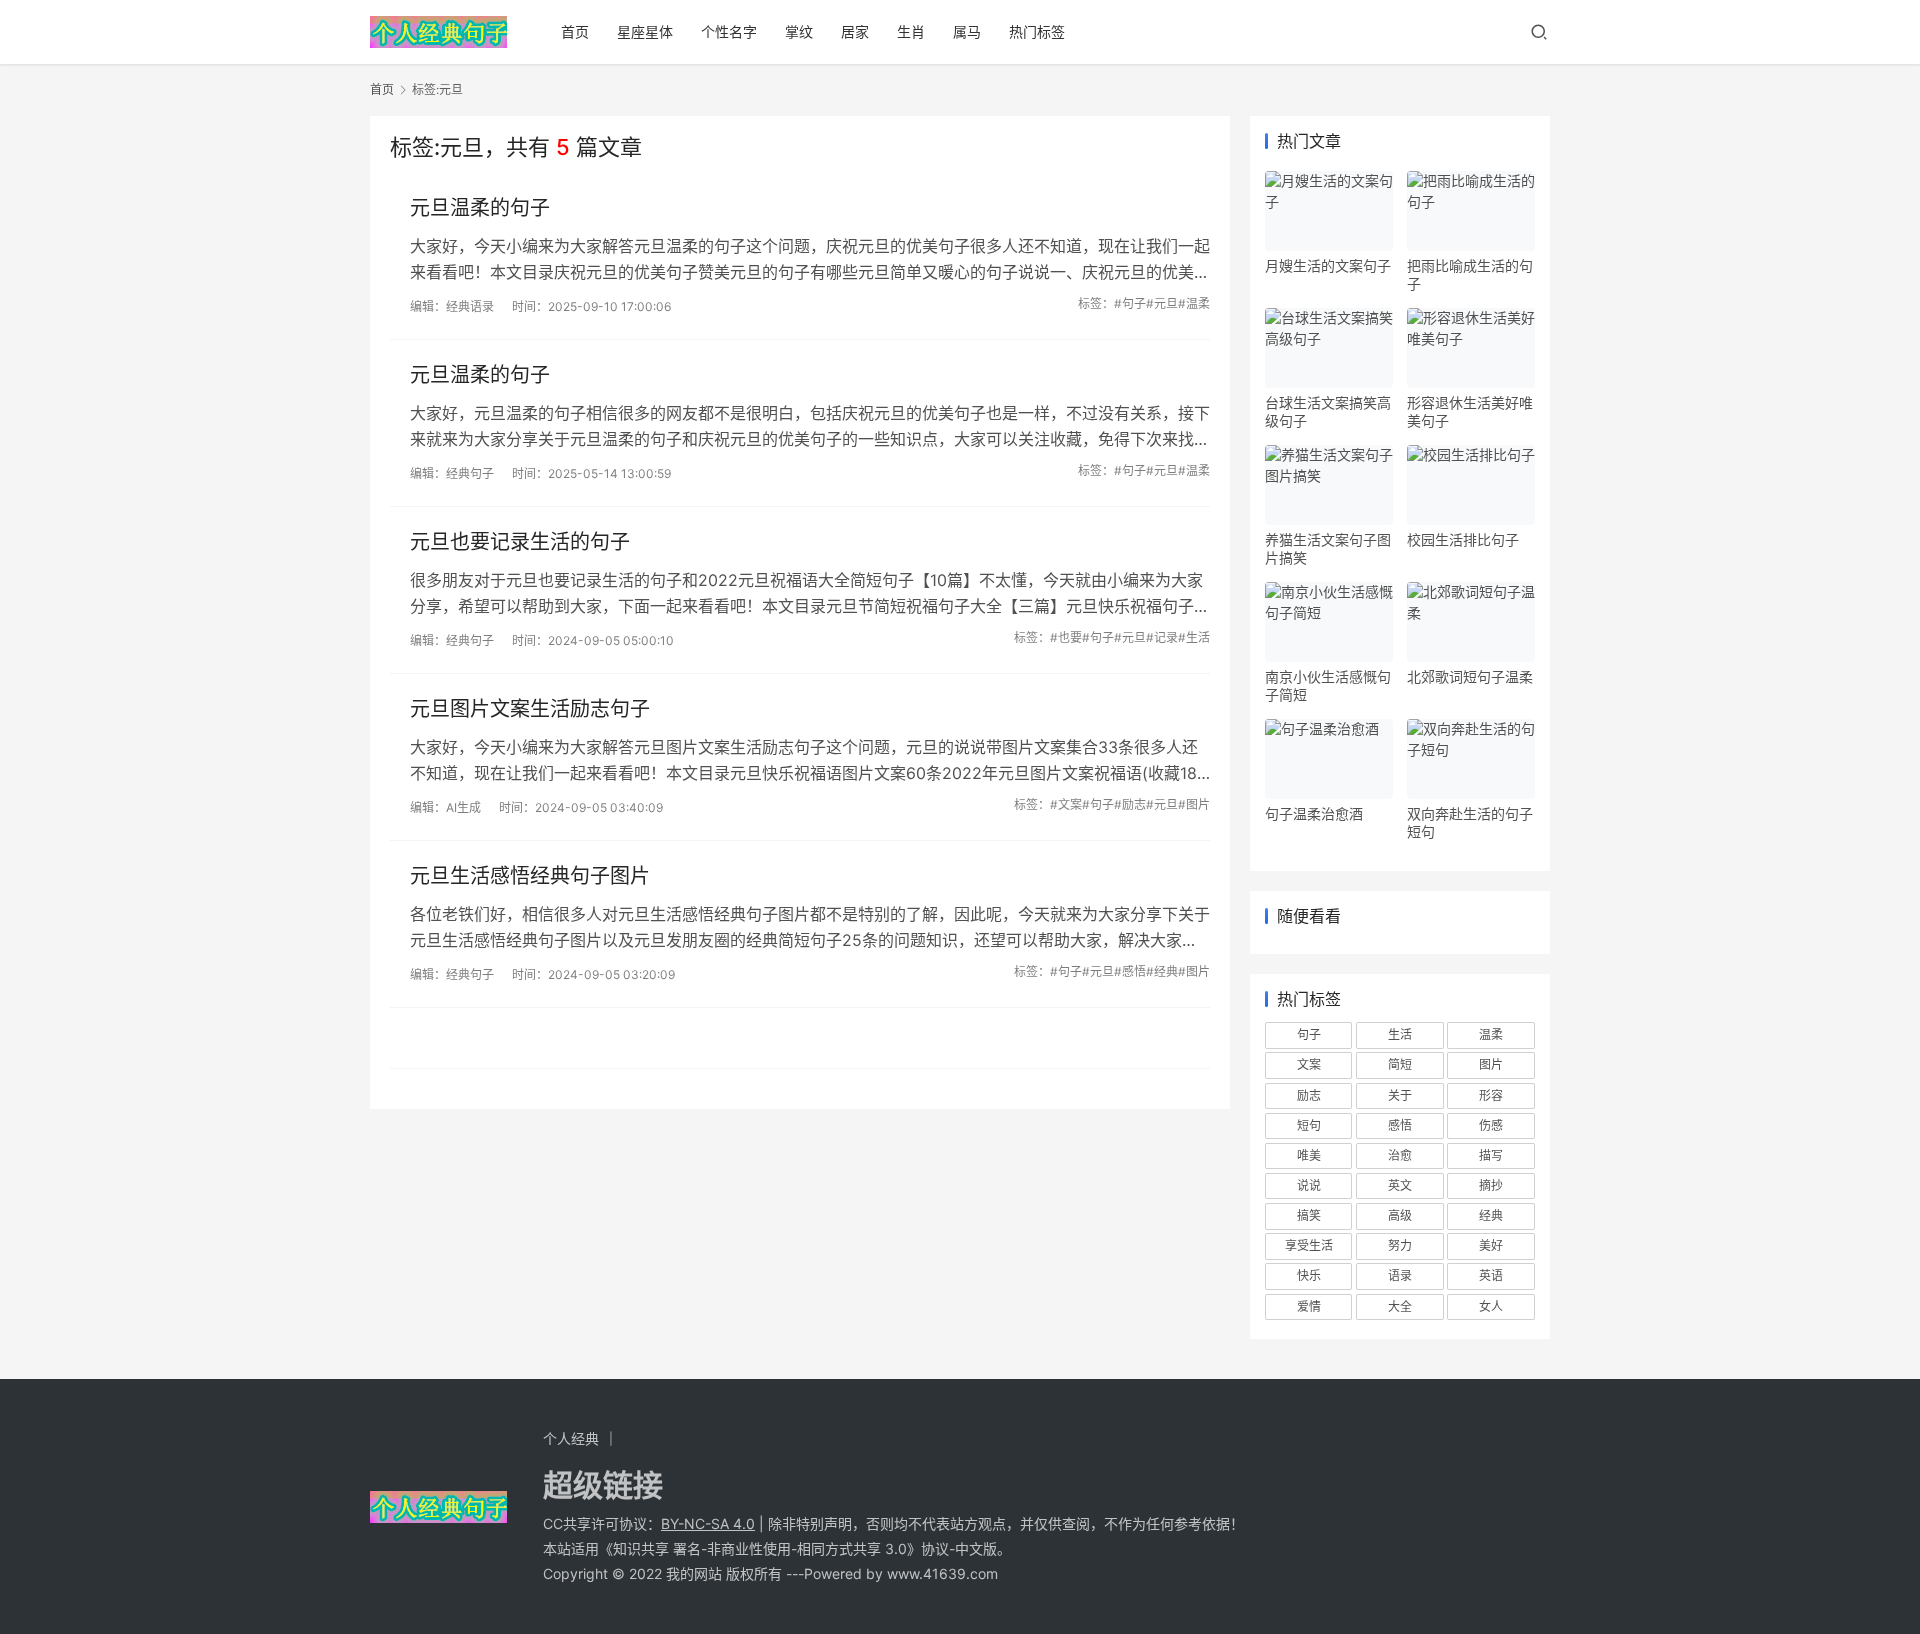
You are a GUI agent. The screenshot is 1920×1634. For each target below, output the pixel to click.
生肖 (911, 31)
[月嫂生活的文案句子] (1329, 211)
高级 (1400, 1215)
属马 (967, 31)
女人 (1491, 1306)
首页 (575, 31)
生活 (1400, 1034)
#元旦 (1162, 303)
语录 (1400, 1275)
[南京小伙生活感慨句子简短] (1329, 622)
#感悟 (1130, 971)
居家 (855, 31)
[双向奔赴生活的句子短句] (1471, 759)
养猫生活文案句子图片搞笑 (1328, 548)
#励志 (1130, 804)
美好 (1491, 1245)
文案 (1309, 1064)
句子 (1309, 1034)
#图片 (1194, 804)
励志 (1309, 1095)
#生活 (1194, 637)
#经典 (1162, 971)
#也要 (1066, 637)
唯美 (1309, 1155)
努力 (1400, 1245)
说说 (1309, 1185)
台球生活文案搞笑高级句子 (1328, 411)
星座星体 (645, 31)
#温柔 (1194, 303)
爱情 (1309, 1306)
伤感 (1491, 1125)
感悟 (1400, 1125)
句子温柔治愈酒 (1314, 813)
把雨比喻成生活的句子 (1470, 274)
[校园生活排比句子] (1471, 485)
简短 (1400, 1064)
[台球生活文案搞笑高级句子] (1329, 348)
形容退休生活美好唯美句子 (1470, 411)
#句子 (1130, 303)
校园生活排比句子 (1463, 539)
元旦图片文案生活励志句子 (530, 709)
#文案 (1066, 804)
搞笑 (1309, 1215)
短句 (1309, 1125)
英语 (1491, 1275)
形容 (1491, 1095)
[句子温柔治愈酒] (1329, 759)
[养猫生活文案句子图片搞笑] (1329, 485)
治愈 (1400, 1155)
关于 (1400, 1095)
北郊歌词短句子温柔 (1470, 676)
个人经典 (571, 1438)
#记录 (1162, 637)
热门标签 (1037, 31)
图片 (1491, 1064)
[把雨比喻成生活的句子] (1471, 211)
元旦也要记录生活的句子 (520, 542)
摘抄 (1491, 1185)
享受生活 (1309, 1245)
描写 (1491, 1155)
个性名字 (729, 31)
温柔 (1491, 1034)
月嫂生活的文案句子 (1328, 265)
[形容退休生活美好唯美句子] (1471, 348)
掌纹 (799, 31)
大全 (1400, 1306)
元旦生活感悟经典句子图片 (530, 876)
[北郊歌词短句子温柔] (1471, 622)
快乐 (1309, 1275)
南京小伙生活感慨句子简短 (1328, 685)
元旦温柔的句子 (480, 208)
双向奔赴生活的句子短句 (1470, 822)
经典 (1491, 1215)
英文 (1400, 1185)
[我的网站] (438, 26)
